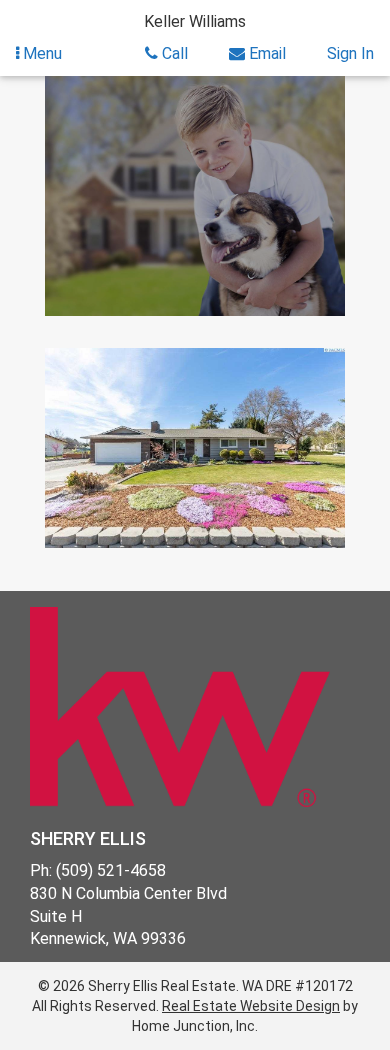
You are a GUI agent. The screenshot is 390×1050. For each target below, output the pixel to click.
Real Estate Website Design (251, 1006)
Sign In (350, 53)
